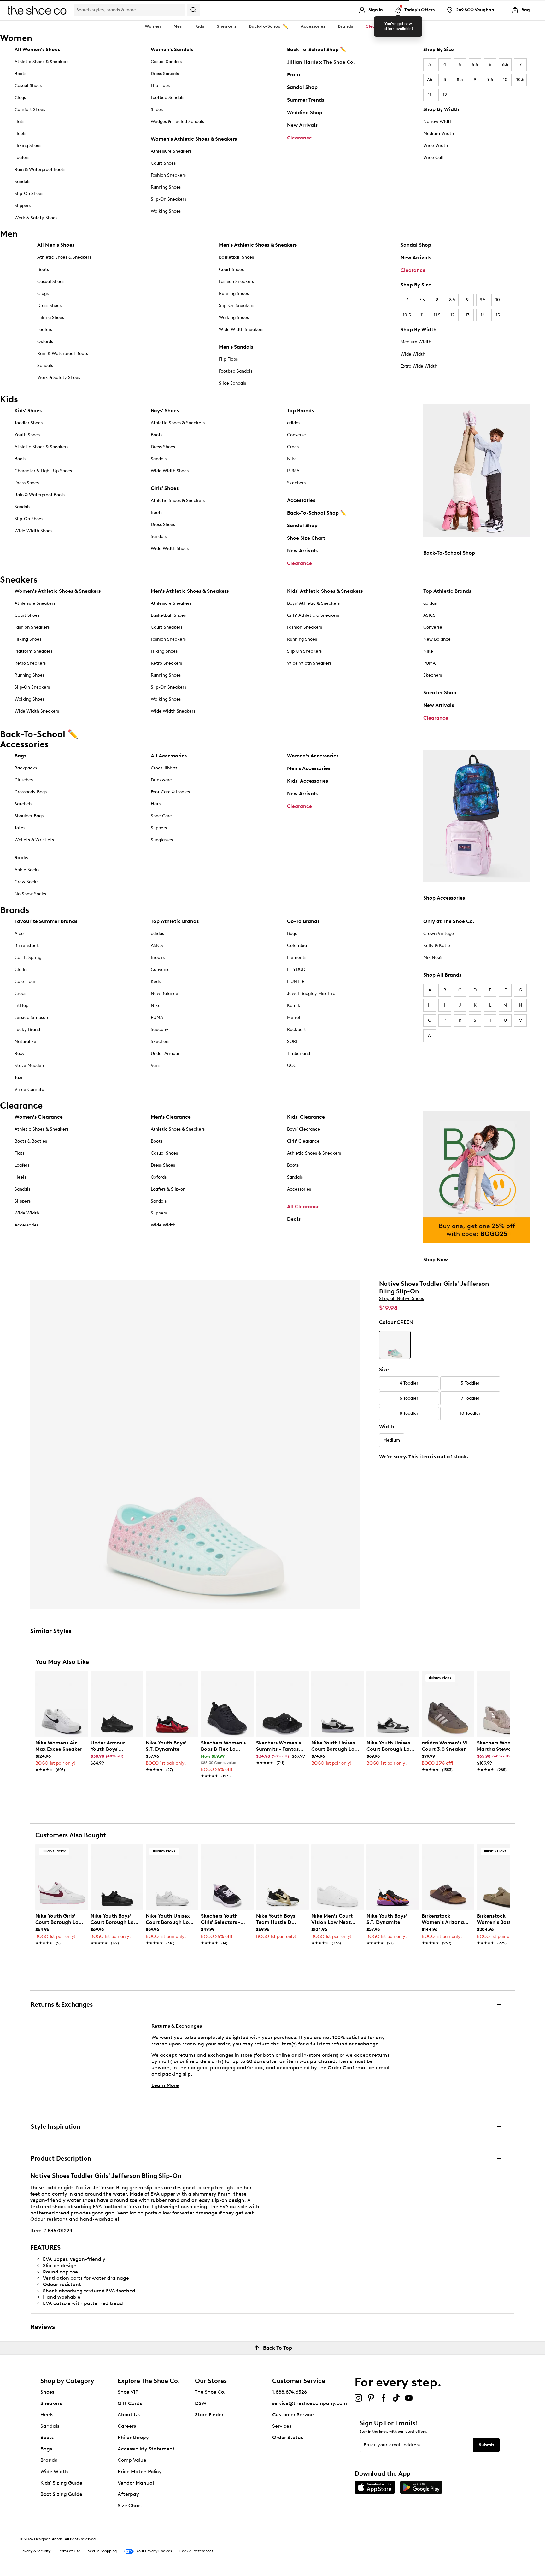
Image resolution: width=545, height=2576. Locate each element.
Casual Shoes (28, 86)
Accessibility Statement (146, 2449)
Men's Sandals (236, 347)
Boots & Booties (31, 1141)
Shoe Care (161, 816)
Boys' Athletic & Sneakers (313, 603)
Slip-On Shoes (29, 194)
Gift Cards (130, 2403)
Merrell (294, 1017)
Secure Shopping (102, 2551)
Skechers (296, 483)
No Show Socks (30, 894)
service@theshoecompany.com (310, 2403)
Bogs (292, 934)
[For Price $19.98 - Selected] (395, 1345)
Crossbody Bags (31, 792)
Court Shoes (163, 163)
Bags (20, 756)
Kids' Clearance (306, 1117)
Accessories (301, 500)
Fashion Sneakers (168, 175)
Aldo (19, 934)
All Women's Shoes (37, 49)
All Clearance (303, 1206)
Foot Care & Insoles (170, 792)
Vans (155, 1065)
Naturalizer (26, 1041)
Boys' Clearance (304, 1129)
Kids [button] (200, 26)
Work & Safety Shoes (36, 218)
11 (430, 95)
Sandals (22, 182)
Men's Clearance (171, 1117)
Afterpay (128, 2494)
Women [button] (153, 26)
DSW (201, 2403)
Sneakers (51, 2403)
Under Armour (165, 1053)
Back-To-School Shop (449, 553)
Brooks (158, 958)
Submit (486, 2445)
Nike (292, 459)
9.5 (490, 80)
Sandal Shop (302, 87)
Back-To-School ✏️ (268, 26)
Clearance (299, 138)
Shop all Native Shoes (401, 1299)
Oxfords (45, 341)
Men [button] (178, 26)
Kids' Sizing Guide (61, 2483)
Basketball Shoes (236, 257)
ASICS (429, 615)
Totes (20, 828)
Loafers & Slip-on (168, 1189)
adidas (294, 423)
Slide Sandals (232, 383)
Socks (21, 858)
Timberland (299, 1053)
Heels (20, 134)
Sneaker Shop (440, 693)
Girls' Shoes (165, 488)
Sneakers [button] (226, 26)
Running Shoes (166, 187)
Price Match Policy (140, 2471)
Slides (157, 110)
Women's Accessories (313, 756)
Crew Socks (26, 882)
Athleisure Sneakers (171, 151)
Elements (297, 958)
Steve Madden (29, 1065)
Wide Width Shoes (33, 531)
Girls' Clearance (303, 1141)
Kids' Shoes (28, 411)
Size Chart (130, 2505)
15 (498, 315)
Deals (294, 1219)
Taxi (18, 1077)
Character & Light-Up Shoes (43, 471)
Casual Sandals (166, 62)
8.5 (460, 80)
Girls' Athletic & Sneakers (313, 615)
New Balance (437, 639)
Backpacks (26, 768)
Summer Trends (306, 100)
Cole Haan (25, 982)
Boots (20, 74)
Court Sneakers (167, 627)
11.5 (437, 315)
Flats (19, 122)
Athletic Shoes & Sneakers (41, 62)
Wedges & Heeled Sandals (177, 122)
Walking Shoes (166, 211)
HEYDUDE (297, 970)
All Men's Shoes (56, 245)
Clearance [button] (377, 26)
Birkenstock (27, 946)
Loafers (22, 158)
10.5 (520, 80)
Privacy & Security (35, 2551)
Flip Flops (160, 86)
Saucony (160, 1029)
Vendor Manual (136, 2483)
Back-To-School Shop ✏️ (317, 49)
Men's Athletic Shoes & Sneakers (258, 245)
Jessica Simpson (31, 1017)
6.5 (505, 65)
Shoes (47, 2392)
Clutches (24, 780)
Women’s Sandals (172, 49)
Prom (293, 75)
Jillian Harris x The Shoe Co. (321, 62)
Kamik (294, 1006)
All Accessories (169, 756)
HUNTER (296, 982)
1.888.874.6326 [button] (290, 2392)
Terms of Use (69, 2551)
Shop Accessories (444, 898)
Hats (156, 804)
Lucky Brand (27, 1029)
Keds (156, 982)
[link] (60, 1753)
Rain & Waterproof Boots (40, 170)
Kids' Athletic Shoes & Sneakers (325, 591)
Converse (296, 435)
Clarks (21, 970)
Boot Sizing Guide (61, 2494)
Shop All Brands (442, 975)
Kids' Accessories (308, 781)
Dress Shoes (49, 306)
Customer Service (293, 2415)
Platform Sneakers (33, 651)
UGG (292, 1065)
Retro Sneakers (30, 663)
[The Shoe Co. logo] (38, 10)
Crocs (293, 447)
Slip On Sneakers (304, 651)
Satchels (23, 804)
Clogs (20, 98)
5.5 (475, 65)
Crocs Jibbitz (164, 768)
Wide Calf (434, 158)
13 (468, 315)
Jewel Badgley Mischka (311, 994)
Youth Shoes (27, 435)
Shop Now (436, 1259)
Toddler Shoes (29, 423)
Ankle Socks (27, 870)
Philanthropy (133, 2437)
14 (483, 315)
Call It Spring (28, 958)
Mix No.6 (432, 958)
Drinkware (161, 780)
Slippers (23, 206)
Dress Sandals (165, 74)
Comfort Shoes (30, 110)
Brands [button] (345, 26)
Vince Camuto (29, 1089)
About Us (129, 2415)
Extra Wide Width (419, 366)
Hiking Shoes (28, 146)
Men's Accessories (309, 768)
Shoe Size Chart (306, 538)
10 (505, 80)
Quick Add (62, 1787)
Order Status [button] (288, 2437)
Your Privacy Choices (154, 2551)
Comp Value (132, 2460)
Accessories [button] (313, 26)
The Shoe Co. (210, 2392)
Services (282, 2426)
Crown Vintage (439, 934)
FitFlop (21, 1006)
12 (445, 95)
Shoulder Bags (29, 816)
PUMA (293, 471)
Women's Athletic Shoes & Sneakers (194, 139)
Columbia (297, 946)
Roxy (20, 1053)
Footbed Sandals (167, 98)
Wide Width (436, 146)
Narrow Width (438, 122)
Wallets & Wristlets (34, 840)
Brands (49, 2460)
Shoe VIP (128, 2392)
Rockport (296, 1029)
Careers (127, 2426)
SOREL (294, 1041)
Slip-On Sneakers (168, 199)
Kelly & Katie (437, 946)
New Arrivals (302, 125)
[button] (80, 1678)
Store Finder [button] (209, 2415)
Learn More (165, 2085)
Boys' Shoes (165, 411)
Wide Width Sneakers (241, 329)
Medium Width (439, 134)
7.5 (430, 80)
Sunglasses (162, 840)
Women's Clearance (39, 1117)
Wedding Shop (305, 112)
